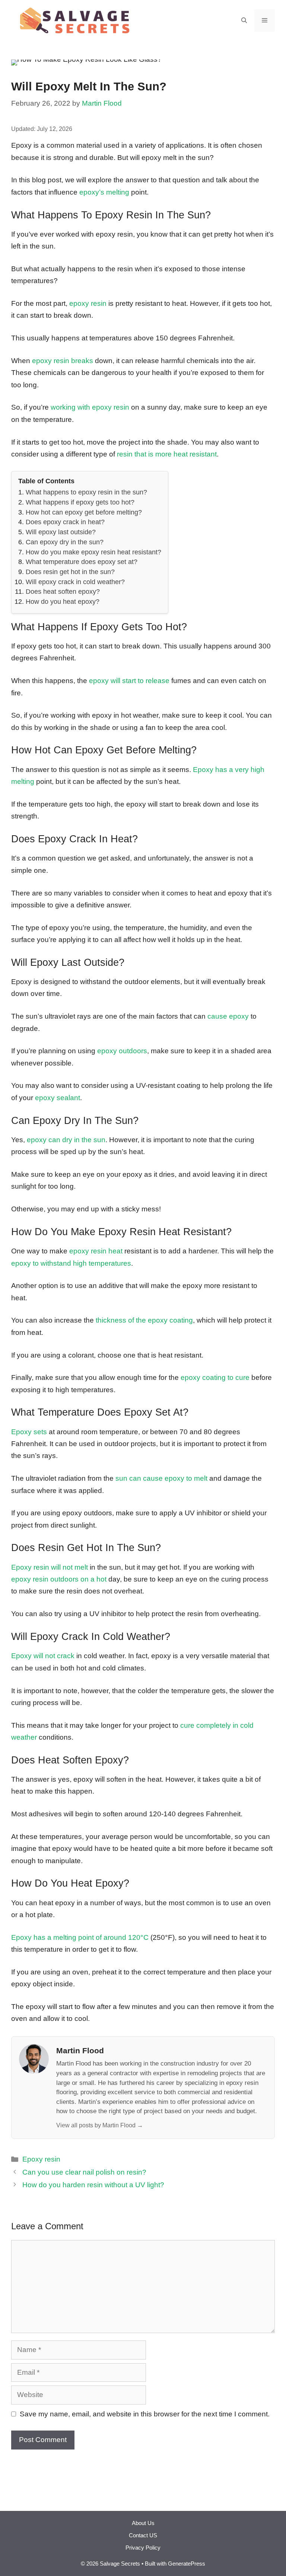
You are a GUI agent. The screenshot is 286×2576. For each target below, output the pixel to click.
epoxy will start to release (129, 681)
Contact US (143, 2535)
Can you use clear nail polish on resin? (84, 2172)
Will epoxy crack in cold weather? (75, 582)
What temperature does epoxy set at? (82, 562)
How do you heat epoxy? (63, 602)
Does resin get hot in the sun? (70, 572)
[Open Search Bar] (244, 20)
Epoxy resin (41, 2159)
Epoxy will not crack (43, 1656)
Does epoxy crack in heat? (65, 522)
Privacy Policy (143, 2548)
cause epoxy (228, 1016)
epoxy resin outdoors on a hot (59, 1579)
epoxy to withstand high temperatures (71, 1263)
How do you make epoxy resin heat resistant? (93, 552)
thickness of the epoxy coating (144, 1320)
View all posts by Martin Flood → (100, 2125)
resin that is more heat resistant (167, 454)
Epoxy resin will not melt (50, 1567)
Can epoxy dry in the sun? (65, 542)
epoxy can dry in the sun (66, 1140)
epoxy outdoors (122, 1051)
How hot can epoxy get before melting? (84, 512)
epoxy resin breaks (63, 361)
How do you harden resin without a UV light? (93, 2185)
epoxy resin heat (96, 1251)
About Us (143, 2523)
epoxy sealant (58, 1098)
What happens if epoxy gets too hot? (80, 502)
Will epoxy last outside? (61, 532)
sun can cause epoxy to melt (161, 1478)
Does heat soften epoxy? (63, 592)
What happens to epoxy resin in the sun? (86, 492)
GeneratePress (187, 2564)
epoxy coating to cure (215, 1377)
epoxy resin (88, 303)
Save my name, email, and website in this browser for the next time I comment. (145, 2414)
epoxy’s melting (104, 192)
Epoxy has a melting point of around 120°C (80, 1937)
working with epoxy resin (90, 407)
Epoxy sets (29, 1432)
